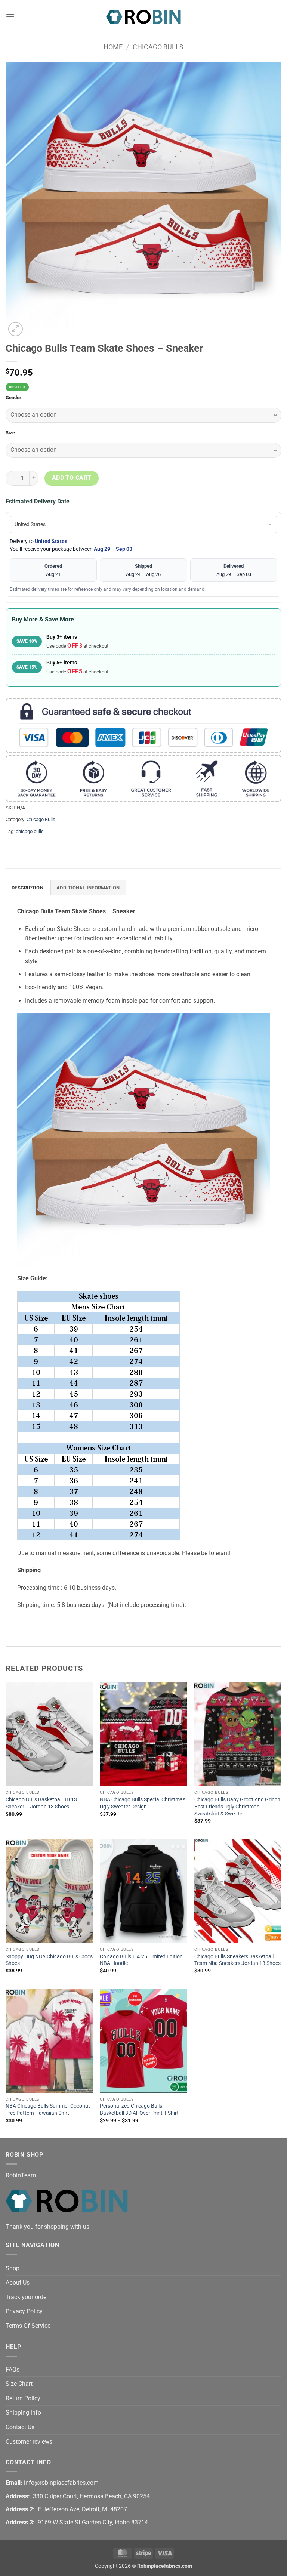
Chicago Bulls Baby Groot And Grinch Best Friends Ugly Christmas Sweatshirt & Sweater (237, 1807)
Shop (13, 2268)
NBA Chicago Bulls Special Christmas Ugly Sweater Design (143, 1803)
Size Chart (19, 2384)
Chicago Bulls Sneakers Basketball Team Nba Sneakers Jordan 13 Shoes (237, 1960)
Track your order (27, 2297)
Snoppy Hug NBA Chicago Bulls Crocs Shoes (49, 1960)
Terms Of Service (28, 2326)
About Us (18, 2282)
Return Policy (23, 2398)
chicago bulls (30, 831)
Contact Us (20, 2427)
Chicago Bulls (158, 47)
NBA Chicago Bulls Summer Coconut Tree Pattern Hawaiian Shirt (48, 2110)
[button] (10, 17)
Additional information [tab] (88, 888)
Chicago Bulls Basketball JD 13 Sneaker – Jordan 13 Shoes (41, 1803)
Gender (13, 398)
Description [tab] (27, 888)
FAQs (13, 2370)
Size (10, 433)
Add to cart (72, 478)
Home (113, 47)
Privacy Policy (24, 2311)
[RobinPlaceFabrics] (143, 17)
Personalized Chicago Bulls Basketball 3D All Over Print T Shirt (139, 2110)
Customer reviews (29, 2442)
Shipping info (23, 2413)
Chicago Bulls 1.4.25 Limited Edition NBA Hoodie (141, 1960)
